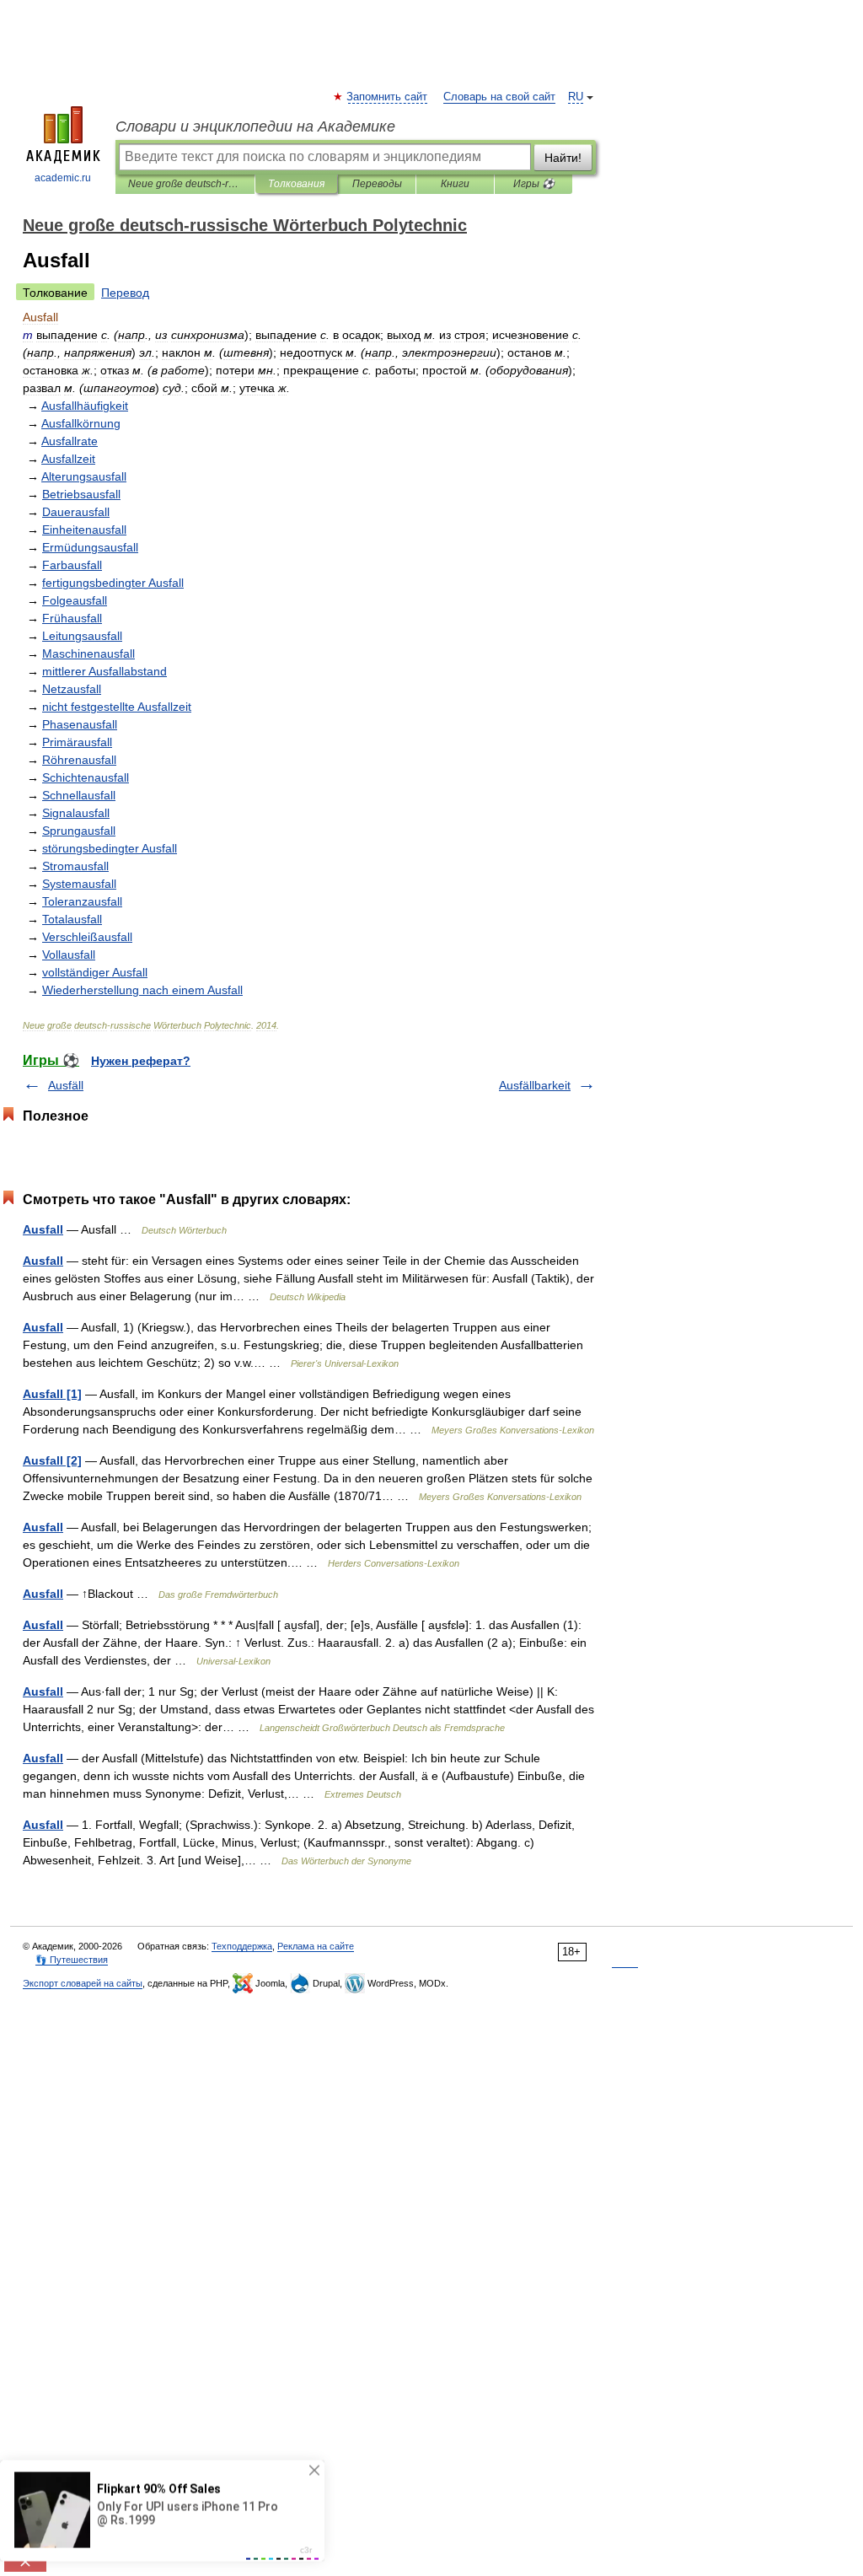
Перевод (125, 293)
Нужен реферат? (141, 1061)
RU (576, 97)
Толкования (296, 184)
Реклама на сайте (316, 1946)
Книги (455, 184)
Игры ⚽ (534, 184)
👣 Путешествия (72, 1960)
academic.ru (63, 178)
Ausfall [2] (52, 1460)
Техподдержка (242, 1946)
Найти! (563, 158)
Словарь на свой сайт (499, 97)
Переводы (377, 184)
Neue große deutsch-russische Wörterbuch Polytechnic (185, 184)
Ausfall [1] (52, 1394)
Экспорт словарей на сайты (83, 1983)
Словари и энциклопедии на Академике (255, 126)
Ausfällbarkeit (535, 1085)
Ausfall (43, 1229)
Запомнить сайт (388, 97)
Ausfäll (66, 1085)
